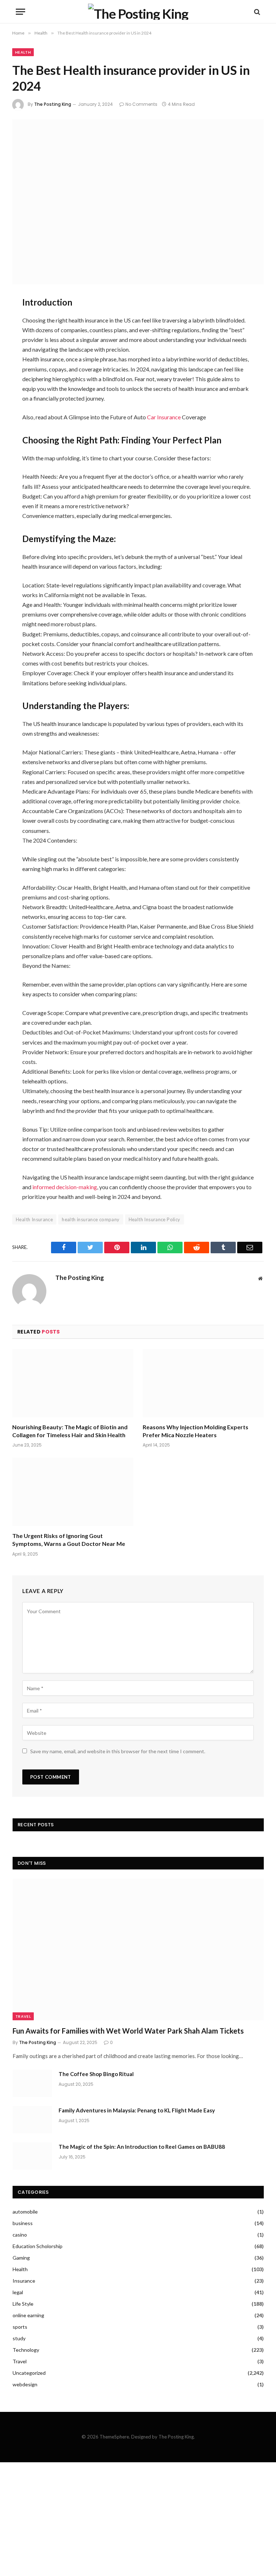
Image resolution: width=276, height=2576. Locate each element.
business (23, 2223)
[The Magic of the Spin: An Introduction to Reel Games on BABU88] (32, 2156)
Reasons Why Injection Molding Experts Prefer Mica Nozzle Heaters (195, 1431)
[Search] (256, 12)
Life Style (23, 2304)
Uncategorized (29, 2373)
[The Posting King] (138, 12)
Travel (23, 2016)
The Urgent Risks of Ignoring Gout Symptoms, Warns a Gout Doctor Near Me (69, 1540)
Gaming (21, 2258)
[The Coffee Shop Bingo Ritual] (32, 2083)
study (19, 2338)
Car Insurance (164, 417)
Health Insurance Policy (155, 1219)
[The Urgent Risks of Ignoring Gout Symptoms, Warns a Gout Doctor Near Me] (73, 1492)
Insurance (24, 2281)
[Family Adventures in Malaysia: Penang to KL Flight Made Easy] (32, 2120)
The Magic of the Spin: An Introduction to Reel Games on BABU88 (142, 2147)
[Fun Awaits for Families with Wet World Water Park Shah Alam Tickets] (138, 1950)
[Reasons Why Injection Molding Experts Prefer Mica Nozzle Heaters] (203, 1383)
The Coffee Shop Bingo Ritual (96, 2074)
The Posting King (53, 104)
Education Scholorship (38, 2246)
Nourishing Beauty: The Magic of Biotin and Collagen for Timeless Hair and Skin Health (70, 1431)
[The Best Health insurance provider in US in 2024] (138, 202)
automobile (25, 2212)
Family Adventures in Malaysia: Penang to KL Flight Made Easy (137, 2110)
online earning (28, 2315)
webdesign (25, 2384)
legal (18, 2292)
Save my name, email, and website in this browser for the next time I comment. (118, 1751)
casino (20, 2235)
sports (20, 2327)
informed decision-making (65, 1187)
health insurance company (91, 1219)
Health (23, 52)
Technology (26, 2350)
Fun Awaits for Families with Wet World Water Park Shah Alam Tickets (128, 2031)
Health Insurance (34, 1219)
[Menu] (20, 12)
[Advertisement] (138, 2519)
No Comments (141, 104)
